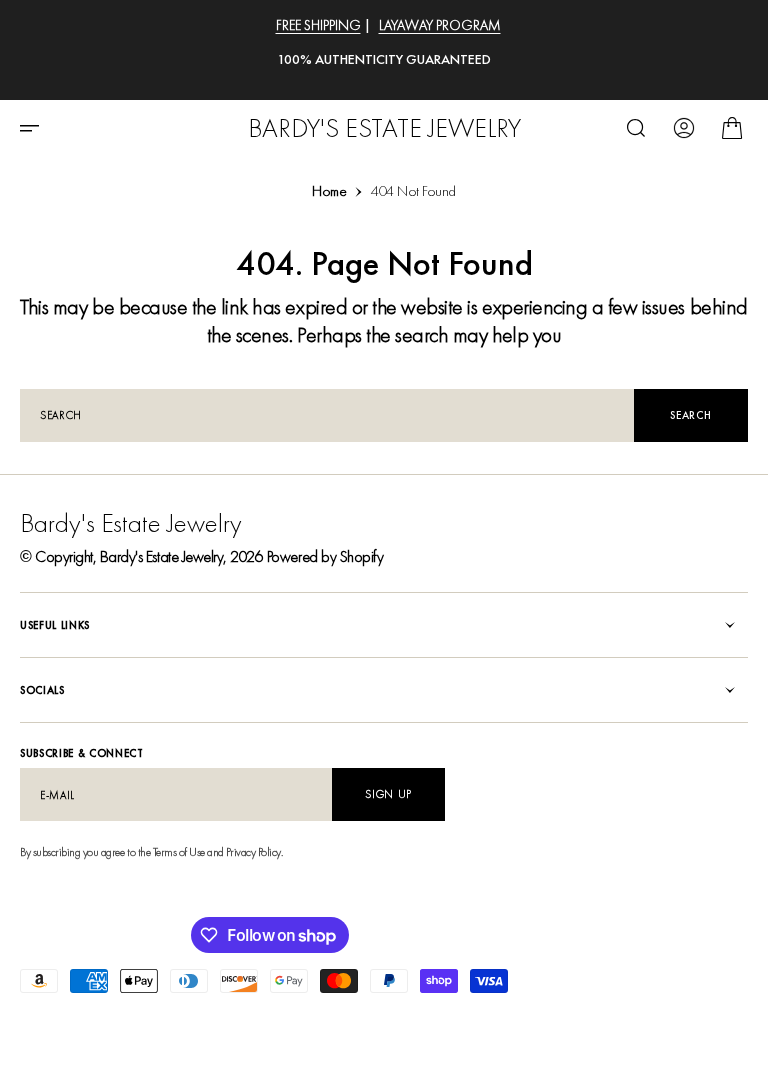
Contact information (366, 1024)
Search (690, 415)
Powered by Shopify (325, 556)
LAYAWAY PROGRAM (440, 25)
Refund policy (151, 1024)
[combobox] (327, 415)
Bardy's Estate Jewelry (161, 556)
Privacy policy (58, 1024)
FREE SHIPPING (318, 25)
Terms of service (250, 1024)
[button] (36, 128)
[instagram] (732, 1025)
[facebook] (700, 1025)
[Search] (636, 128)
